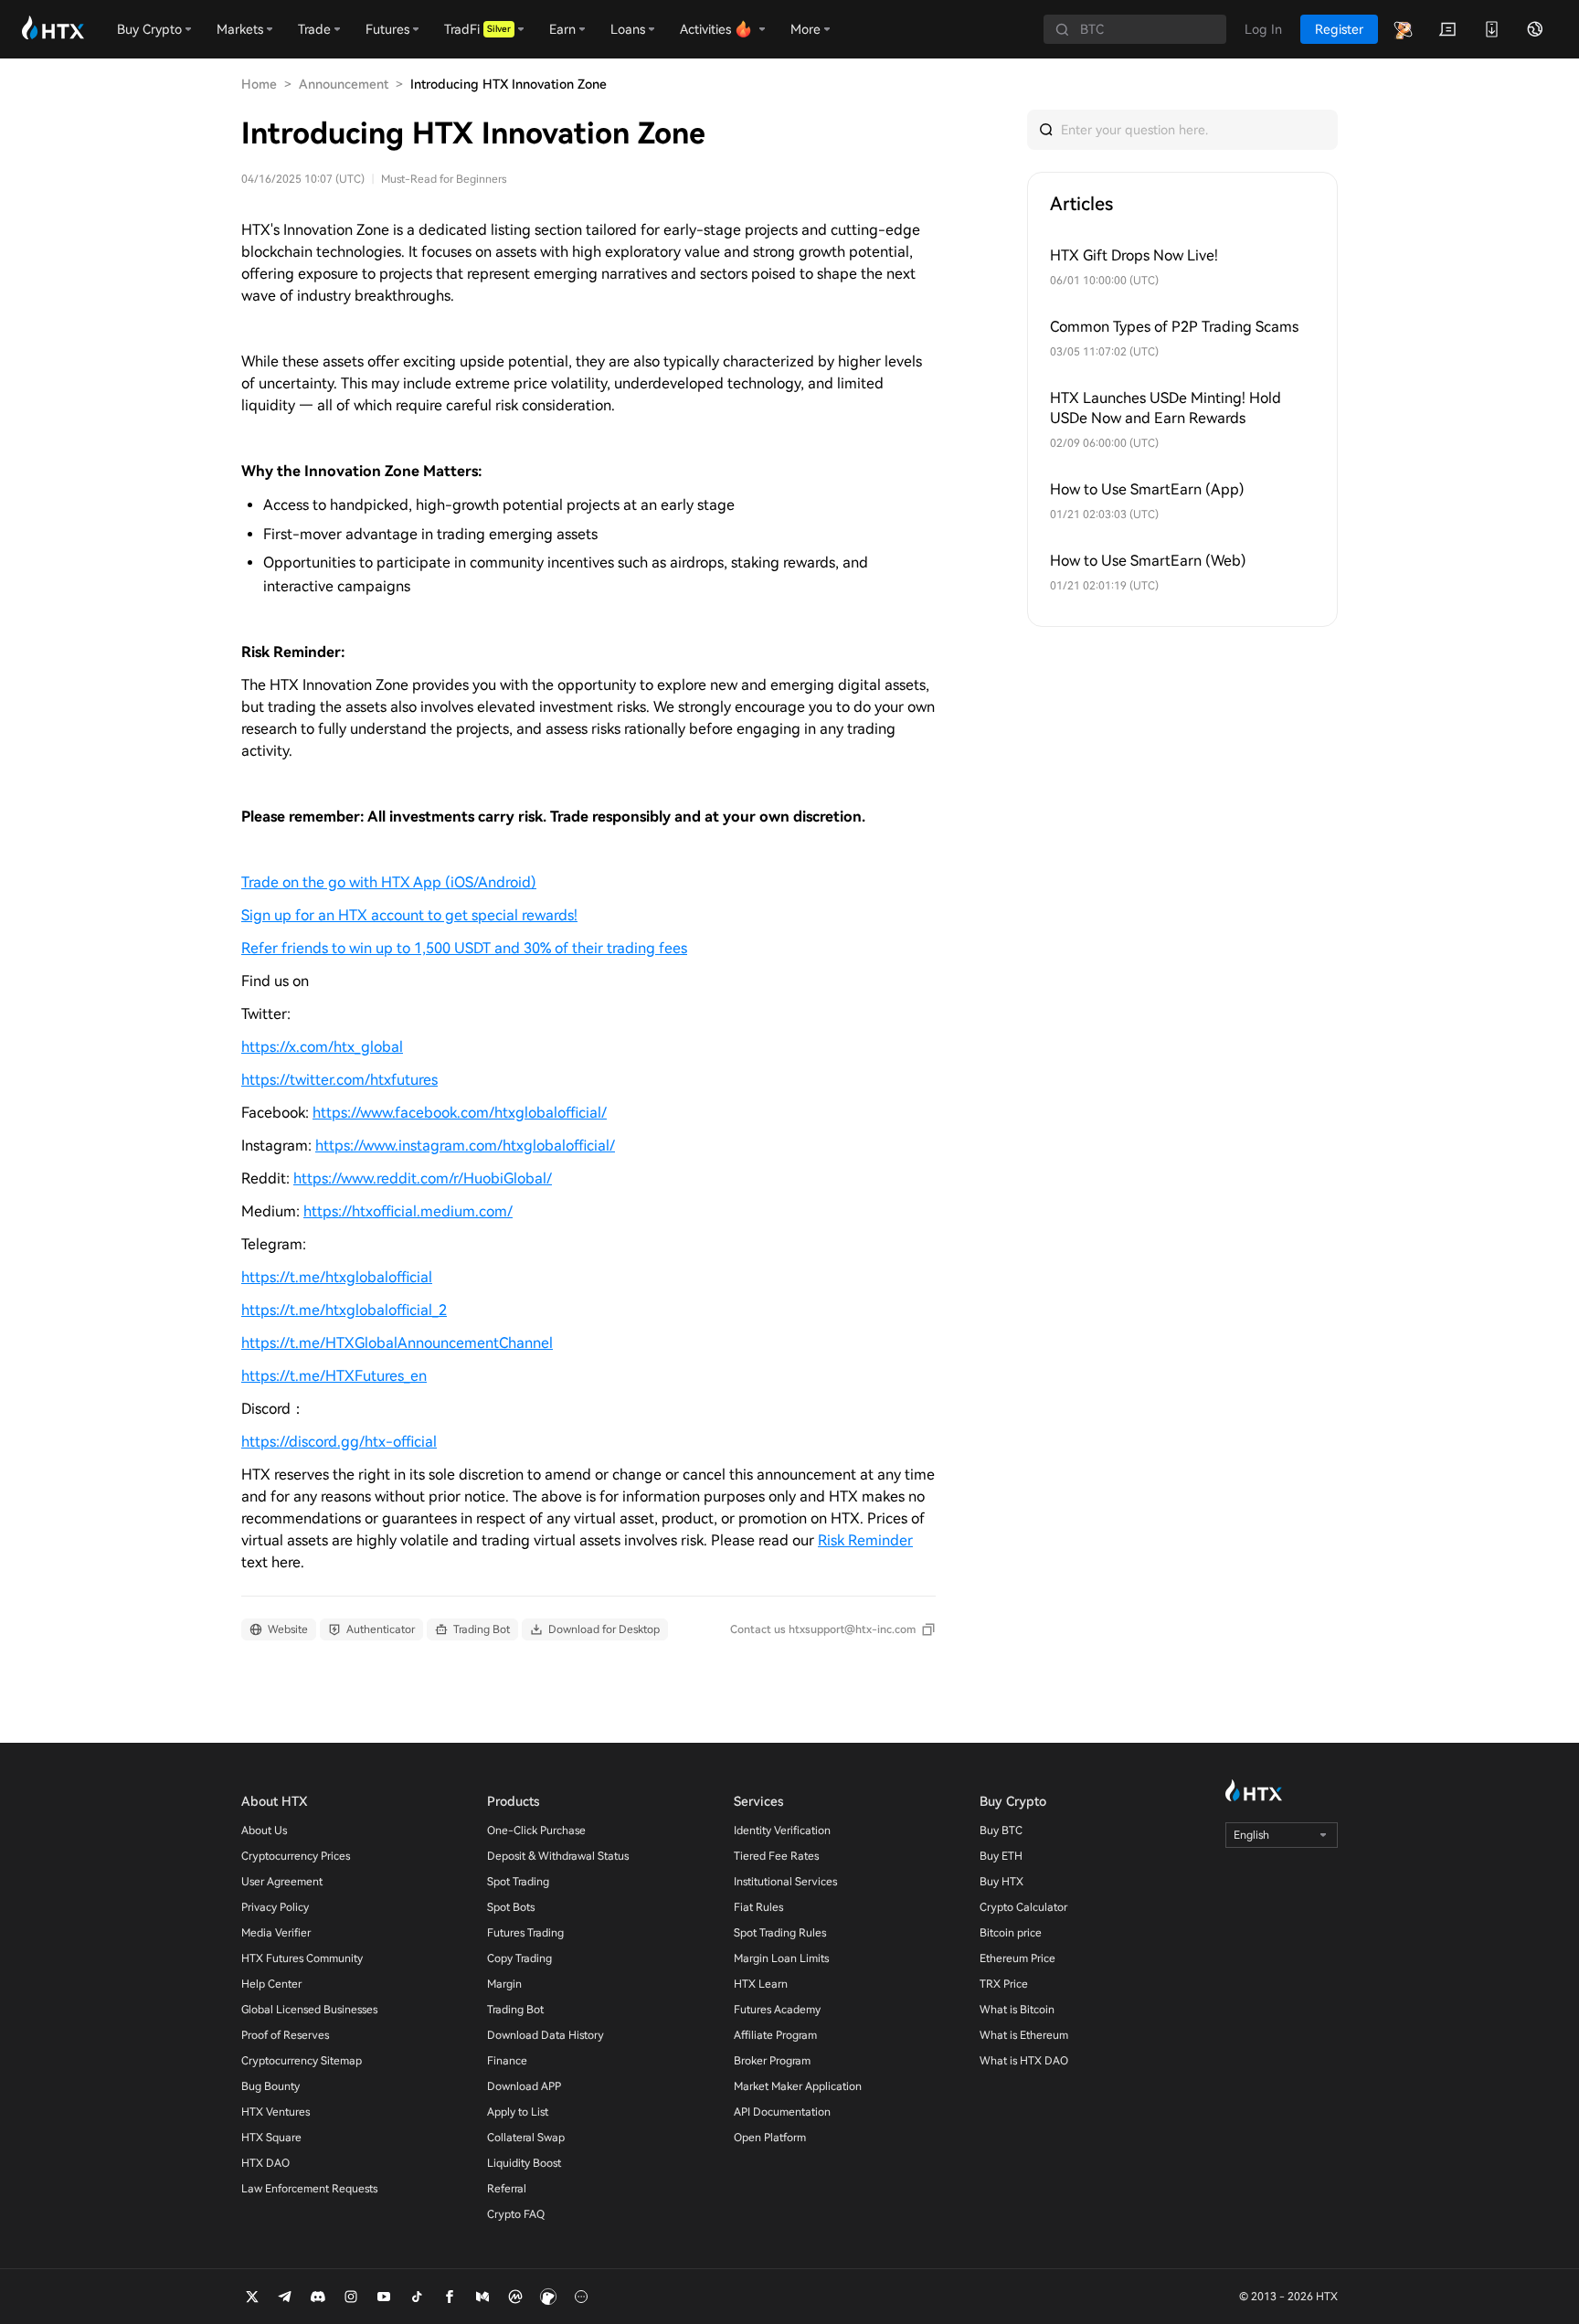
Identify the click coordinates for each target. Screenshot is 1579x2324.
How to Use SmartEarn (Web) (1148, 561)
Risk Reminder (865, 1540)
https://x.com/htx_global (322, 1047)
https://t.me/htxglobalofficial (337, 1277)
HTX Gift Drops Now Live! (1134, 255)
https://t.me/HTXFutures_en (334, 1376)
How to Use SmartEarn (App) (1147, 489)
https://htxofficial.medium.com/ (408, 1211)
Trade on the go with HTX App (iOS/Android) (389, 882)
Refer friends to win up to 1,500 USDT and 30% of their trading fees (464, 948)
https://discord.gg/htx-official (339, 1442)
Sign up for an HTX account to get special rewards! (409, 915)
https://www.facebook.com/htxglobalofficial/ (460, 1113)
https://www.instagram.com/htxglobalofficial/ (465, 1146)
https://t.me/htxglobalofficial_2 (344, 1310)
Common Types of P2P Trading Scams (1174, 327)
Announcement (344, 84)
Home (259, 84)
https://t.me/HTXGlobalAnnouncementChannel (397, 1343)
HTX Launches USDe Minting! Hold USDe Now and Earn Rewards (1166, 408)
